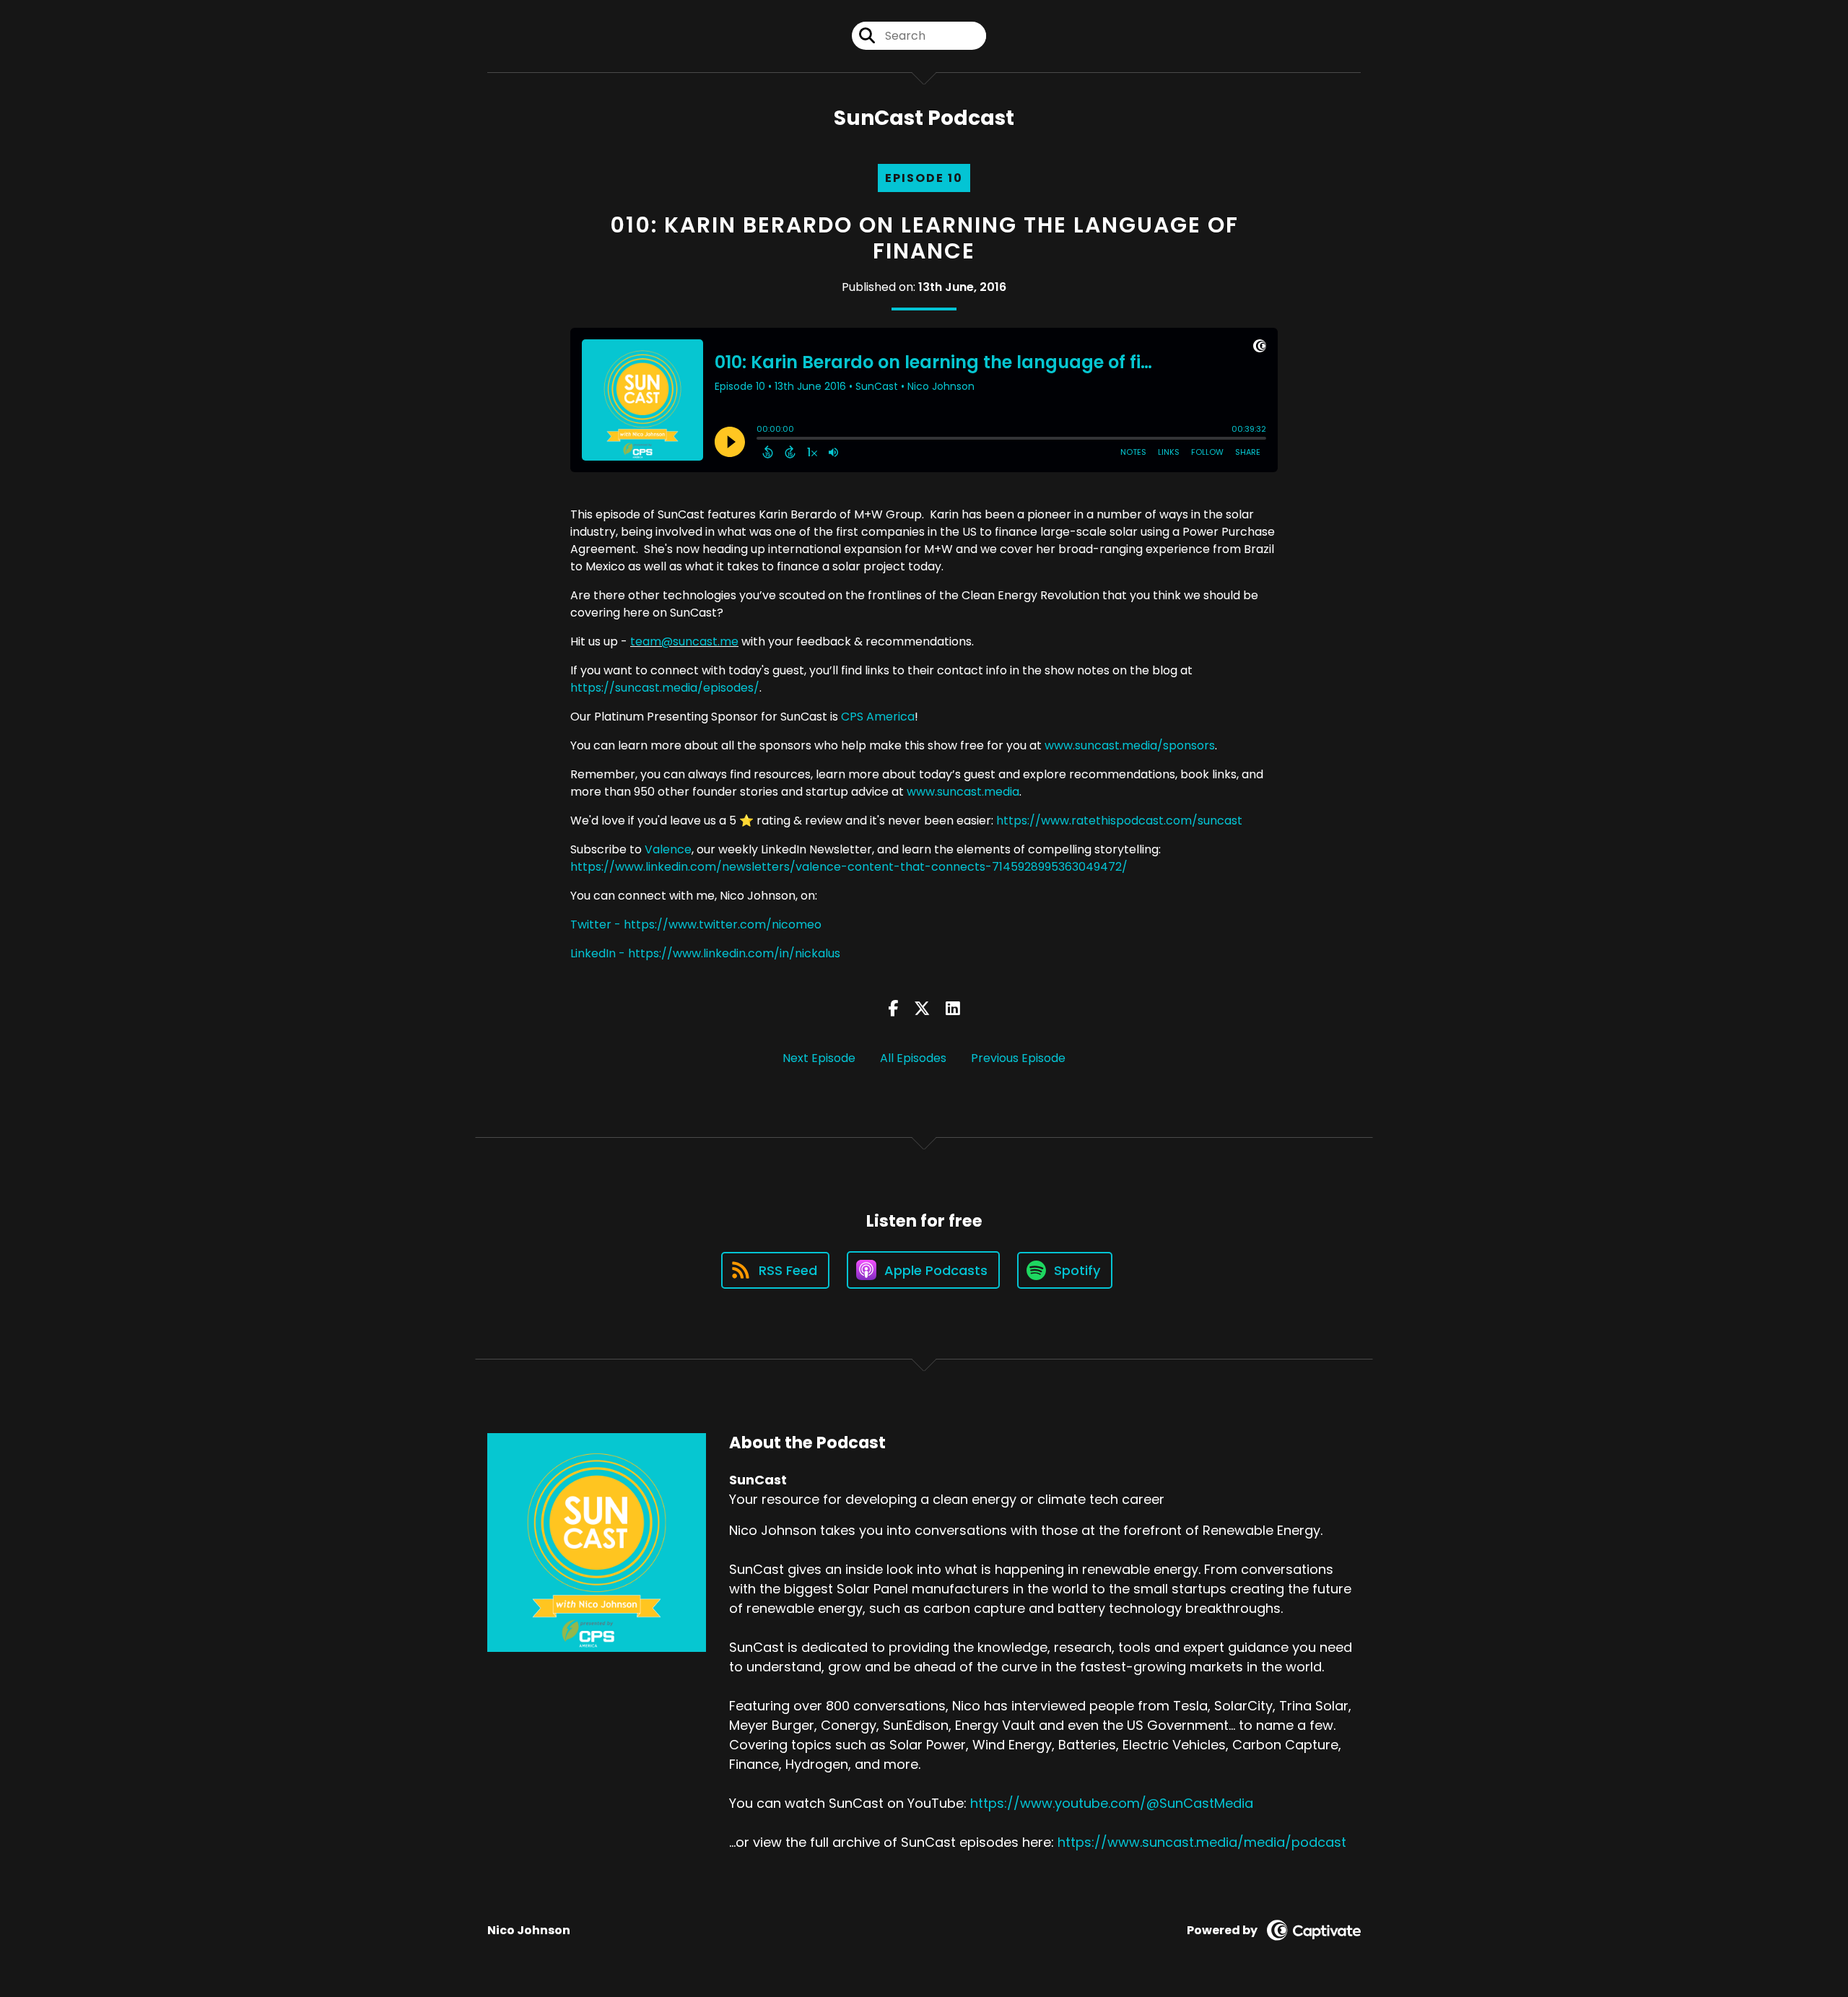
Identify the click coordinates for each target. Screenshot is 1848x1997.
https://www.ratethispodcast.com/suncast (1119, 821)
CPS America (878, 717)
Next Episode (819, 1058)
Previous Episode (1018, 1058)
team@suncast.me (684, 641)
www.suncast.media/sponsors (1130, 745)
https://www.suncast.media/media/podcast (1202, 1842)
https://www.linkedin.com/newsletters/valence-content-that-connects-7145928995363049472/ (849, 867)
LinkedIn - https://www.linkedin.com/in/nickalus (705, 953)
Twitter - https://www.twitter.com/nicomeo (696, 924)
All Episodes (913, 1058)
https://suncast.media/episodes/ (665, 688)
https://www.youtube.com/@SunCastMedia (1112, 1803)
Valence (668, 849)
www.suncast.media (963, 792)
